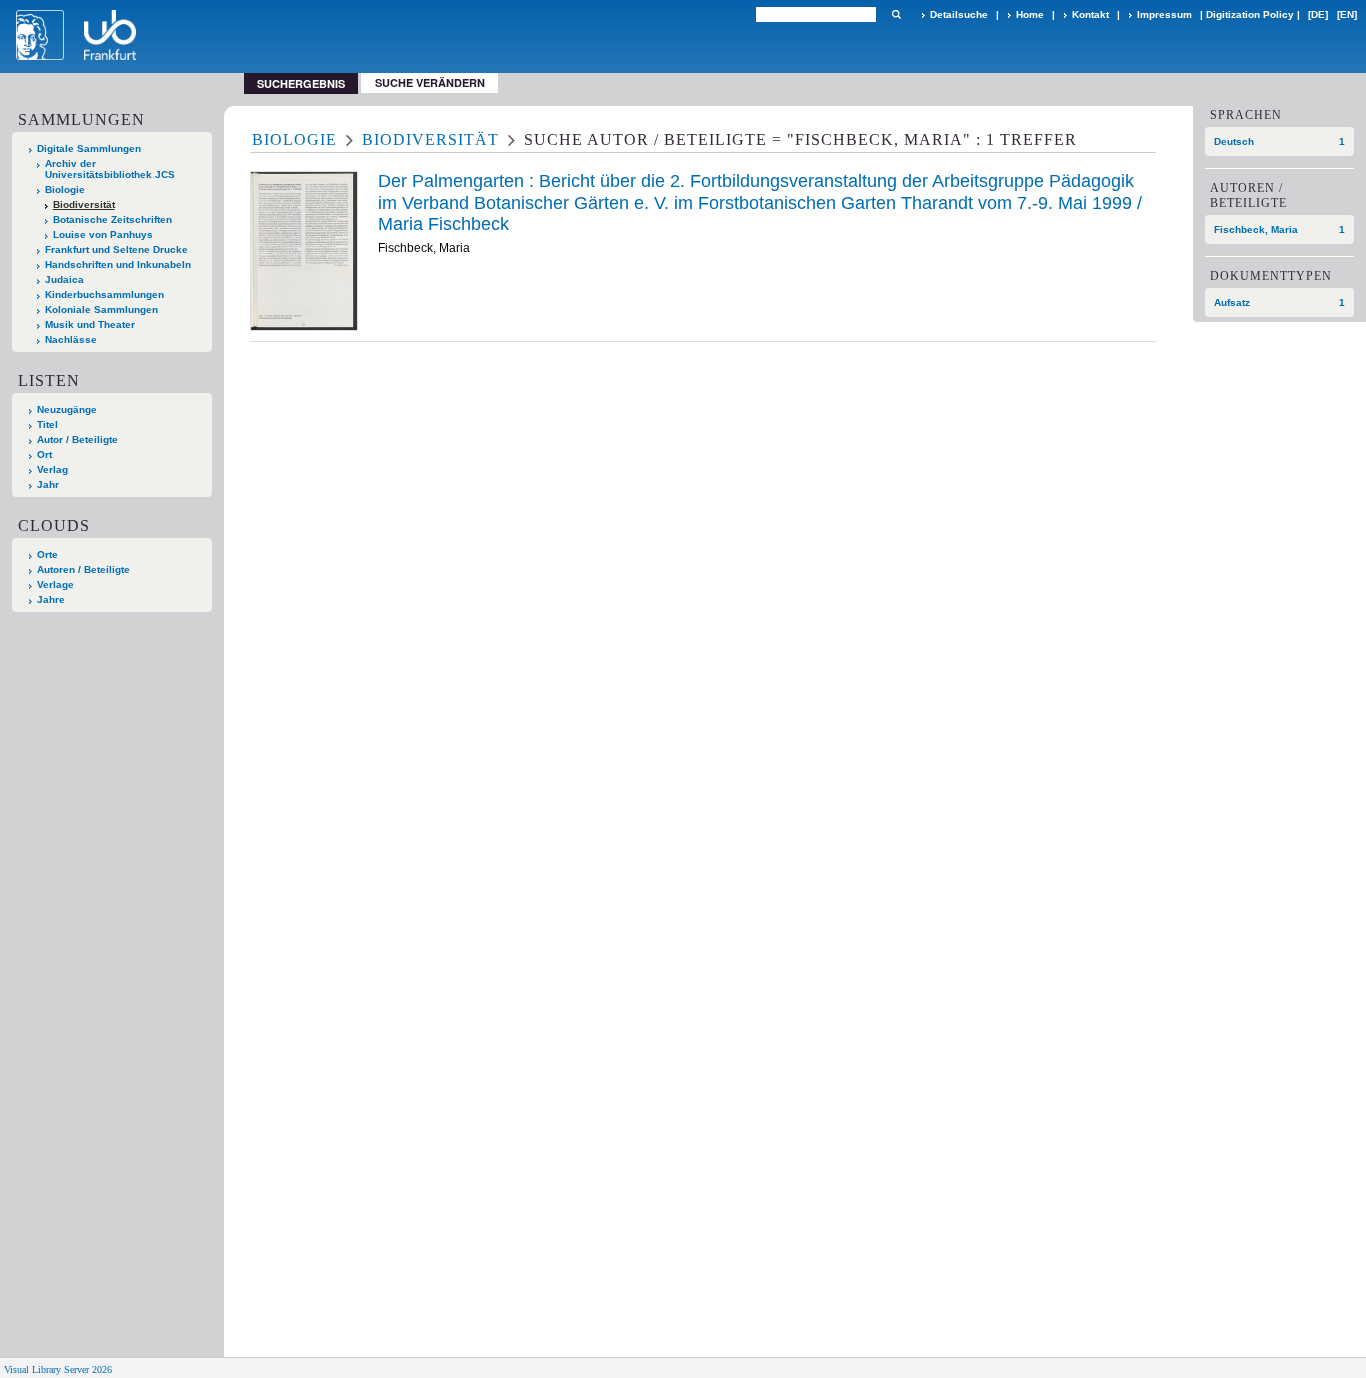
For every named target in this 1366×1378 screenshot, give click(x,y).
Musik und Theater (90, 324)
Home (1030, 14)
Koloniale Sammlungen (101, 309)
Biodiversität (84, 204)
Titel (47, 424)
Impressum (1164, 14)
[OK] (896, 14)
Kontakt (1090, 14)
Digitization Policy (1250, 14)
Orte (47, 554)
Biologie (65, 189)
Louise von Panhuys (103, 234)
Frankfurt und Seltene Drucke (116, 249)
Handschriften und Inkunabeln (118, 264)
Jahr (48, 484)
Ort (44, 454)
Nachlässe (71, 339)
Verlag (52, 469)
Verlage (55, 584)
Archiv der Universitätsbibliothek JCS (110, 169)
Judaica (64, 279)
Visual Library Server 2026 (58, 1369)
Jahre (51, 599)
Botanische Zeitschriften (112, 219)
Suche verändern (430, 82)
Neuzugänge (67, 409)
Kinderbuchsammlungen (104, 294)
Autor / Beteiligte (77, 439)
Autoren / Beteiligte (83, 569)
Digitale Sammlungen (89, 148)
